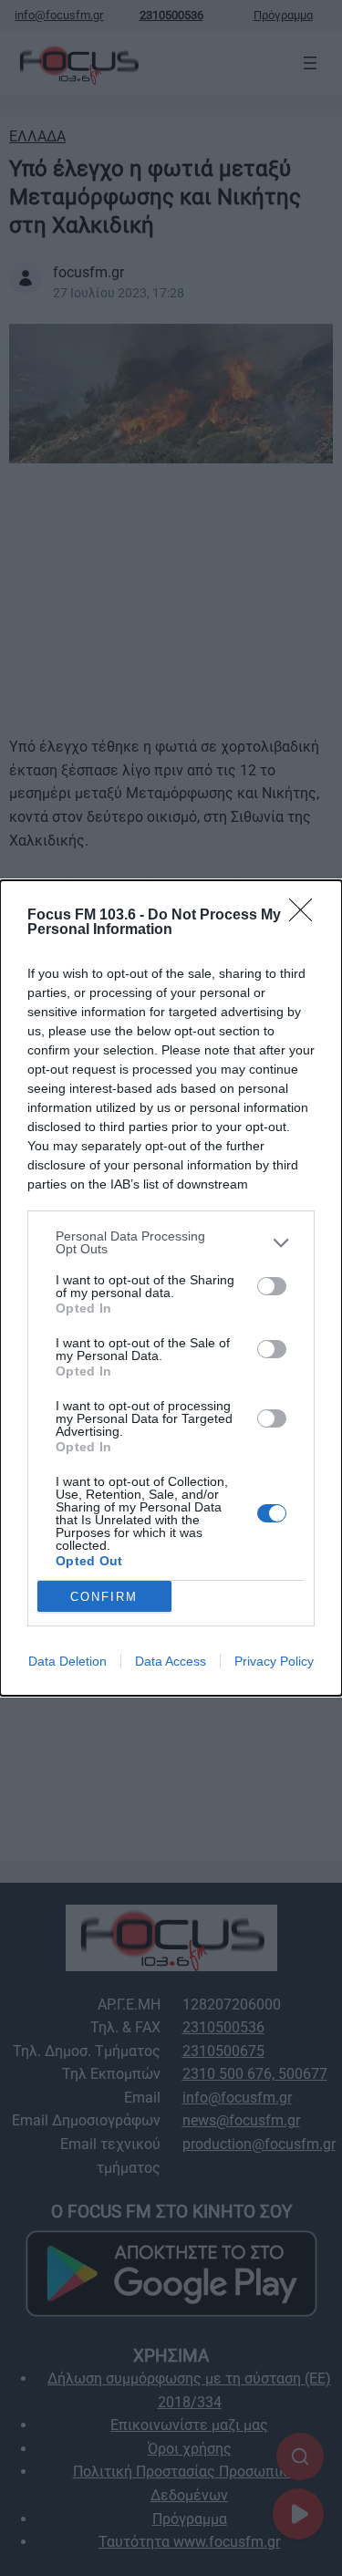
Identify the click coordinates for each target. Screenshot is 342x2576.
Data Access (171, 1661)
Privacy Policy (274, 1661)
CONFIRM (104, 1597)
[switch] (272, 1286)
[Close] (306, 916)
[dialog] (171, 1288)
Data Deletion (67, 1661)
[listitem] (171, 1242)
